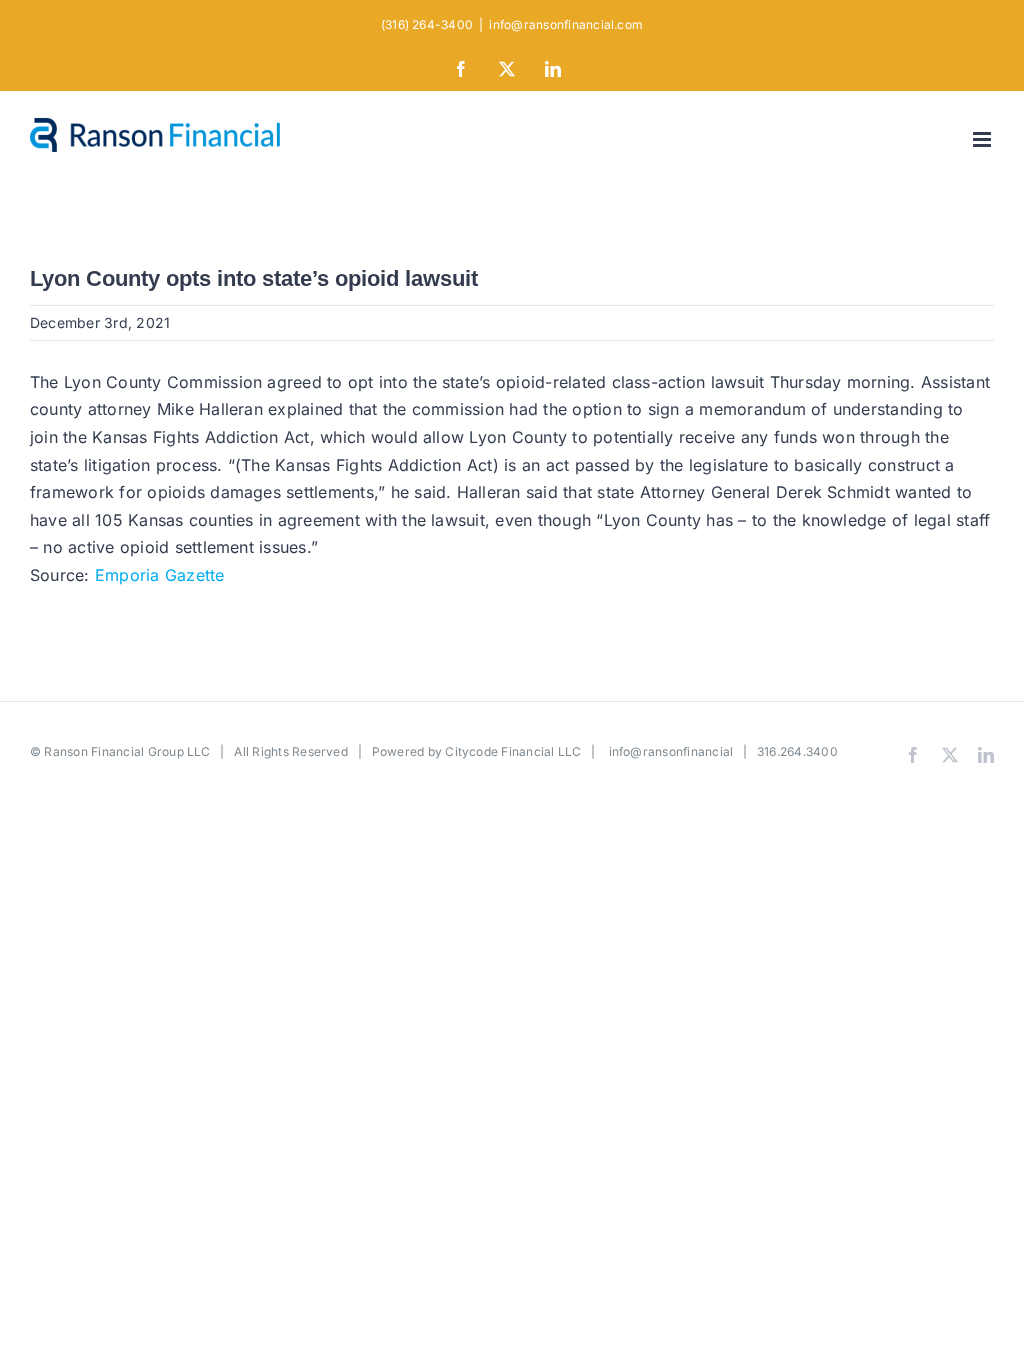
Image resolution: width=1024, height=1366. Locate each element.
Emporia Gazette (160, 575)
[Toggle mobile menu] (983, 139)
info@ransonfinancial (671, 751)
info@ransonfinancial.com (566, 24)
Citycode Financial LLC (513, 751)
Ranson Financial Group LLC (127, 751)
